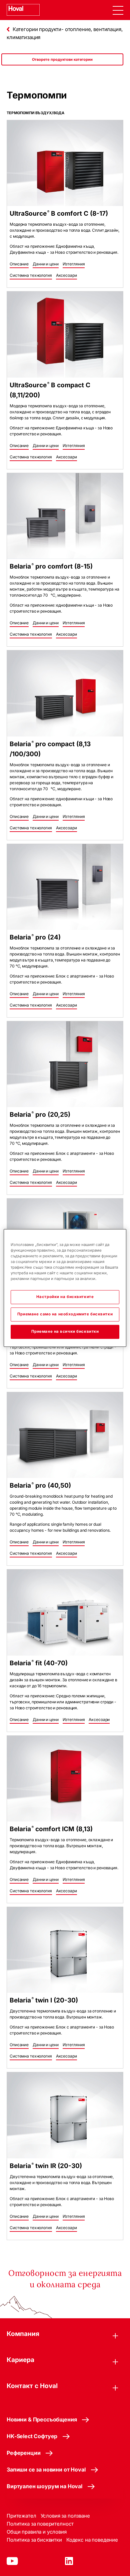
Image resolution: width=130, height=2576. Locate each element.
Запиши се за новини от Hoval (46, 2470)
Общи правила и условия (37, 2532)
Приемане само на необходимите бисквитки (65, 1314)
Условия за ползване (65, 2516)
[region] (62, 66)
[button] (19, 264)
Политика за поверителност (40, 2524)
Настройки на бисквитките (65, 1297)
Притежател (21, 2516)
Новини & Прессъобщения (42, 2419)
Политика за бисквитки (34, 2540)
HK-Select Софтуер (32, 2436)
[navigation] (118, 10)
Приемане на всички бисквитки (65, 1332)
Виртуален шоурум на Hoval (44, 2486)
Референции (23, 2453)
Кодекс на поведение (92, 2540)
